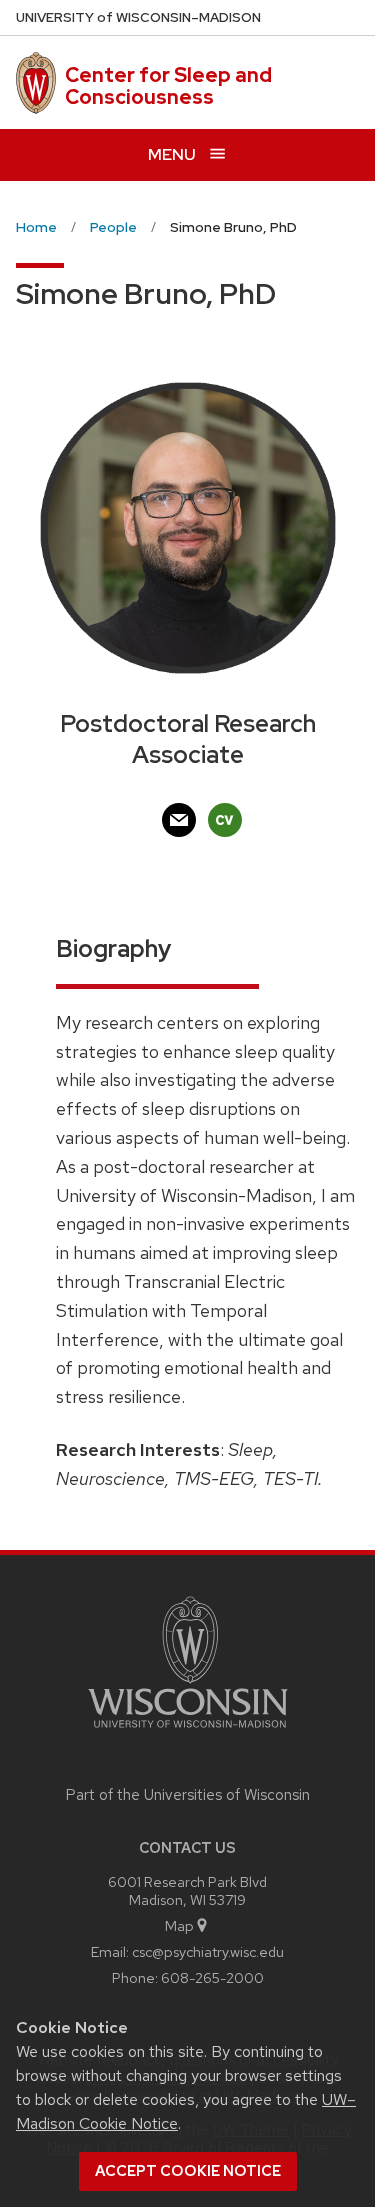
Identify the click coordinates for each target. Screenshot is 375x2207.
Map (179, 1925)
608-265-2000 (212, 1977)
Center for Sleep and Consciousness (168, 86)
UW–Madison (138, 17)
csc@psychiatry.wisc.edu (208, 1951)
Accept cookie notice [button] (188, 2171)
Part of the (188, 1795)
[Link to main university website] (188, 1731)
